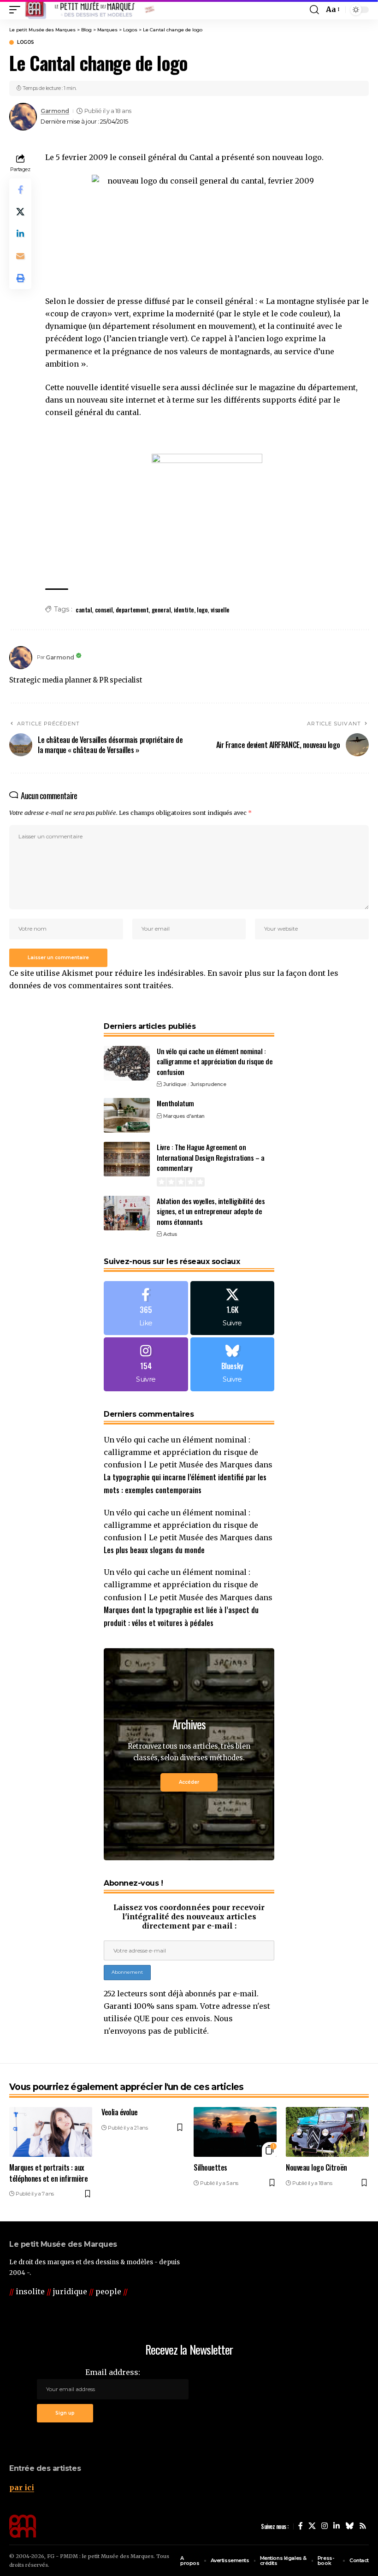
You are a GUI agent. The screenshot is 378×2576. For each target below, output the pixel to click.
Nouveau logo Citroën (316, 2167)
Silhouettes (210, 2167)
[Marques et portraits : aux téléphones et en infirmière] (51, 2132)
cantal (84, 609)
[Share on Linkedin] (20, 234)
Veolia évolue (120, 2112)
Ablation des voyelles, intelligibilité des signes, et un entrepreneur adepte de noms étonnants (211, 1211)
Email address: (113, 2372)
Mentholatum (175, 1103)
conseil (104, 609)
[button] (17, 10)
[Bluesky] (233, 1364)
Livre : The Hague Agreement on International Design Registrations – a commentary (210, 1157)
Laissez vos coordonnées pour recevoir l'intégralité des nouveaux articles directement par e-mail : (189, 1917)
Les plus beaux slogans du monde (154, 1550)
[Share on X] (20, 212)
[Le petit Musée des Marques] (90, 10)
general (161, 609)
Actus (170, 1234)
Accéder (189, 1782)
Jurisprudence (208, 1084)
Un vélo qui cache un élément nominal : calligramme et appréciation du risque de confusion (215, 1061)
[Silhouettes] (235, 2132)
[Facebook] (146, 1308)
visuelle (220, 609)
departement (132, 609)
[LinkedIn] (337, 2526)
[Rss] (363, 2526)
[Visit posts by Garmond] (23, 117)
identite (184, 609)
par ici (22, 2487)
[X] (233, 1308)
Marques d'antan (184, 1116)
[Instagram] (146, 1364)
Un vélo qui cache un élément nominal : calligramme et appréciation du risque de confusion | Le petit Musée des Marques (181, 1452)
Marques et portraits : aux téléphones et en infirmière (48, 2173)
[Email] (20, 256)
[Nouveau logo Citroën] (327, 2132)
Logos (26, 42)
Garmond (55, 111)
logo (202, 609)
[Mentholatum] (127, 1115)
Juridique (175, 1084)
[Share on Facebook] (20, 190)
